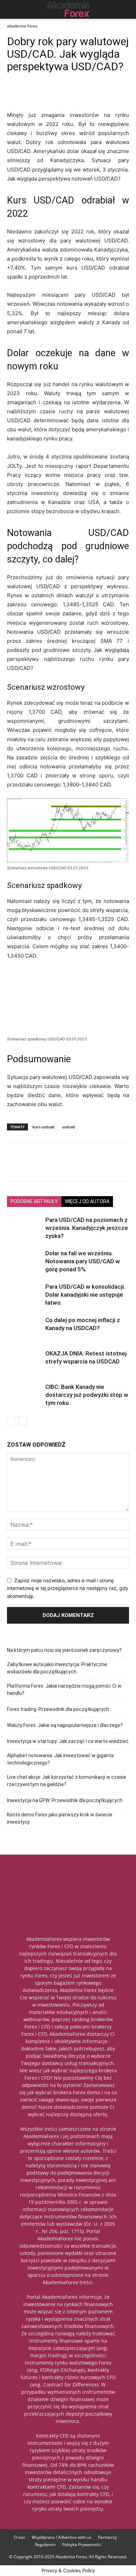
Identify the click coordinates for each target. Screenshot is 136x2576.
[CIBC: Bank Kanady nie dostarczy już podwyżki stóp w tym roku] (24, 1395)
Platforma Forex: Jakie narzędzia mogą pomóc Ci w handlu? (64, 1690)
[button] (12, 9)
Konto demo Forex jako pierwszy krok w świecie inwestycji (60, 1818)
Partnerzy (107, 2537)
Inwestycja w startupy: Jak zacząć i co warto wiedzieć (68, 1741)
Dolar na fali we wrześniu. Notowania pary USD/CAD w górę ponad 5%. (83, 1261)
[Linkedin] (46, 94)
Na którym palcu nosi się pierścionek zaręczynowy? (64, 1650)
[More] (95, 94)
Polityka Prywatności (82, 2545)
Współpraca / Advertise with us (62, 2537)
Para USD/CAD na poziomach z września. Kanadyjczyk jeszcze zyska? (87, 1228)
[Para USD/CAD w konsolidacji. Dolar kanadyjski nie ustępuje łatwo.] (24, 1295)
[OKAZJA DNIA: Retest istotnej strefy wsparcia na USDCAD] (24, 1357)
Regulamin (45, 2545)
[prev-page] (11, 1421)
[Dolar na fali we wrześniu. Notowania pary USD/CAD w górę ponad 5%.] (24, 1258)
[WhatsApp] (78, 94)
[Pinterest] (62, 94)
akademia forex (22, 26)
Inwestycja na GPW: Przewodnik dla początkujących (65, 1800)
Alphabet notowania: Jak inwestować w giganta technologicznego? (60, 1759)
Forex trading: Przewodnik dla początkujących (58, 1709)
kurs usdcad (43, 1127)
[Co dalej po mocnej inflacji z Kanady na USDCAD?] (24, 1324)
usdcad (69, 1127)
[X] (30, 94)
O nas (20, 2537)
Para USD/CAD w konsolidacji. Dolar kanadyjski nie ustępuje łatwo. (85, 1295)
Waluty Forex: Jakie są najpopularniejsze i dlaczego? (65, 1725)
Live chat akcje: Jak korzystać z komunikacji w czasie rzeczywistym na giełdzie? (67, 1781)
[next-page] (22, 1421)
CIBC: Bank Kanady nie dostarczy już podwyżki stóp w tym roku (87, 1395)
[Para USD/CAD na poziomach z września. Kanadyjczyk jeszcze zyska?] (24, 1225)
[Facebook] (14, 94)
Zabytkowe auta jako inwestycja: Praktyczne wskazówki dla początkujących (57, 1668)
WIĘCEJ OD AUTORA (87, 1201)
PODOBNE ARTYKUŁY (34, 1201)
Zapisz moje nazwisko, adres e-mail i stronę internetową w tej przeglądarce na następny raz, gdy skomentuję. (68, 1588)
